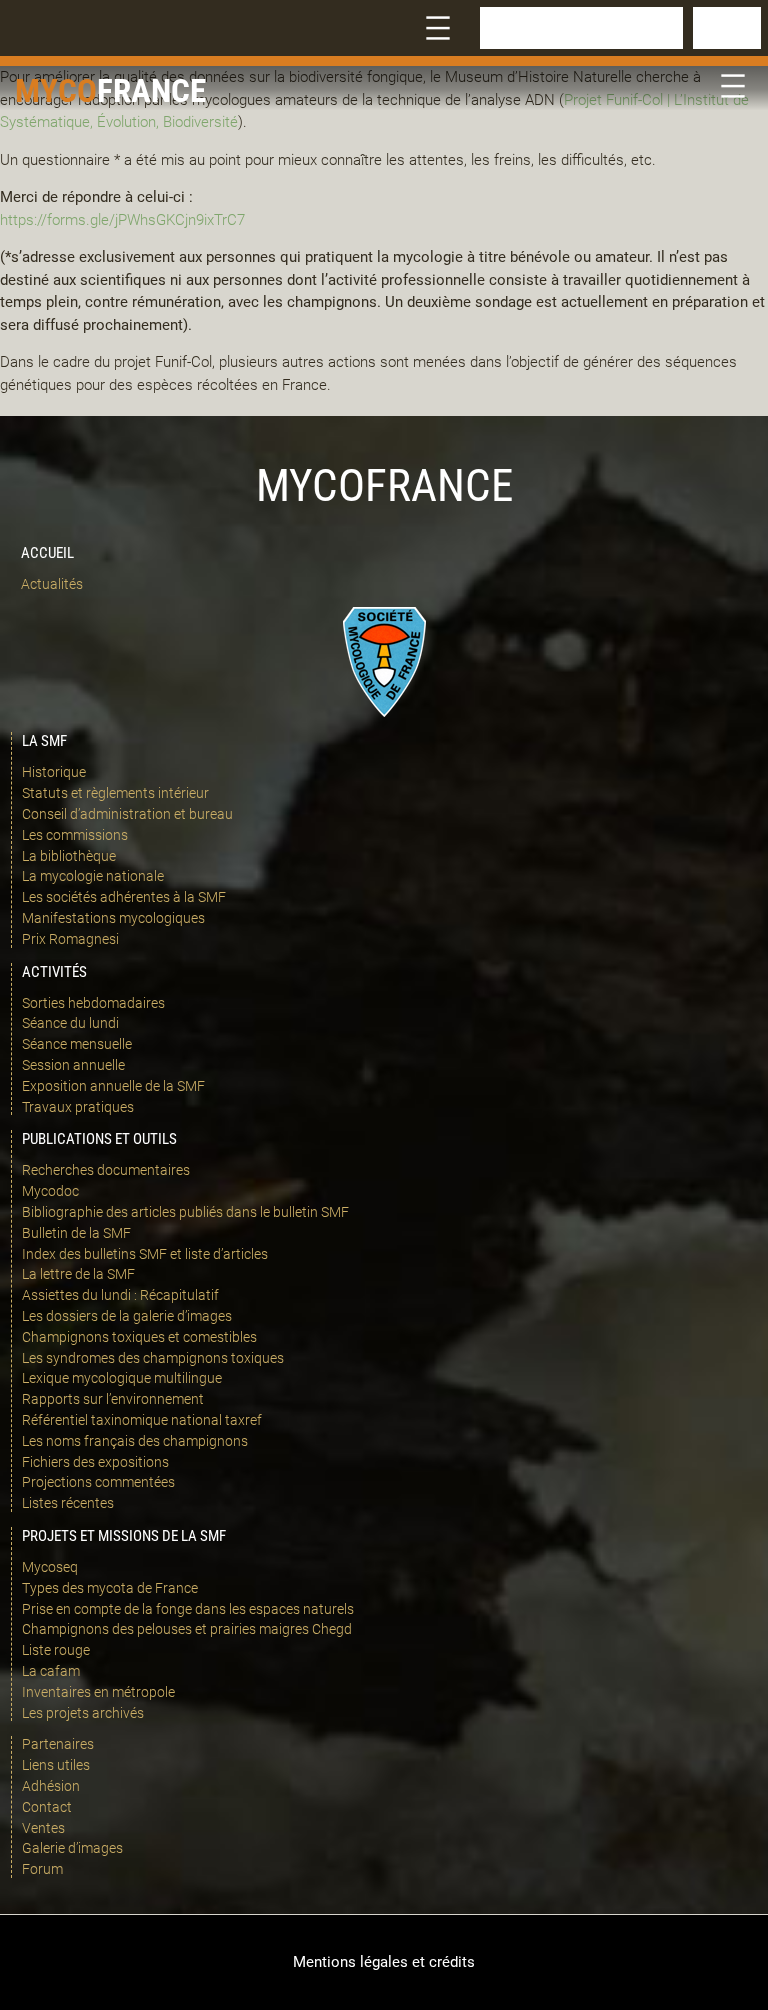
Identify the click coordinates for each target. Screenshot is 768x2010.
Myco (56, 90)
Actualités (52, 584)
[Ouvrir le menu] (438, 28)
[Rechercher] (727, 28)
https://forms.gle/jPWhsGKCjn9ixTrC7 (122, 220)
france (151, 90)
